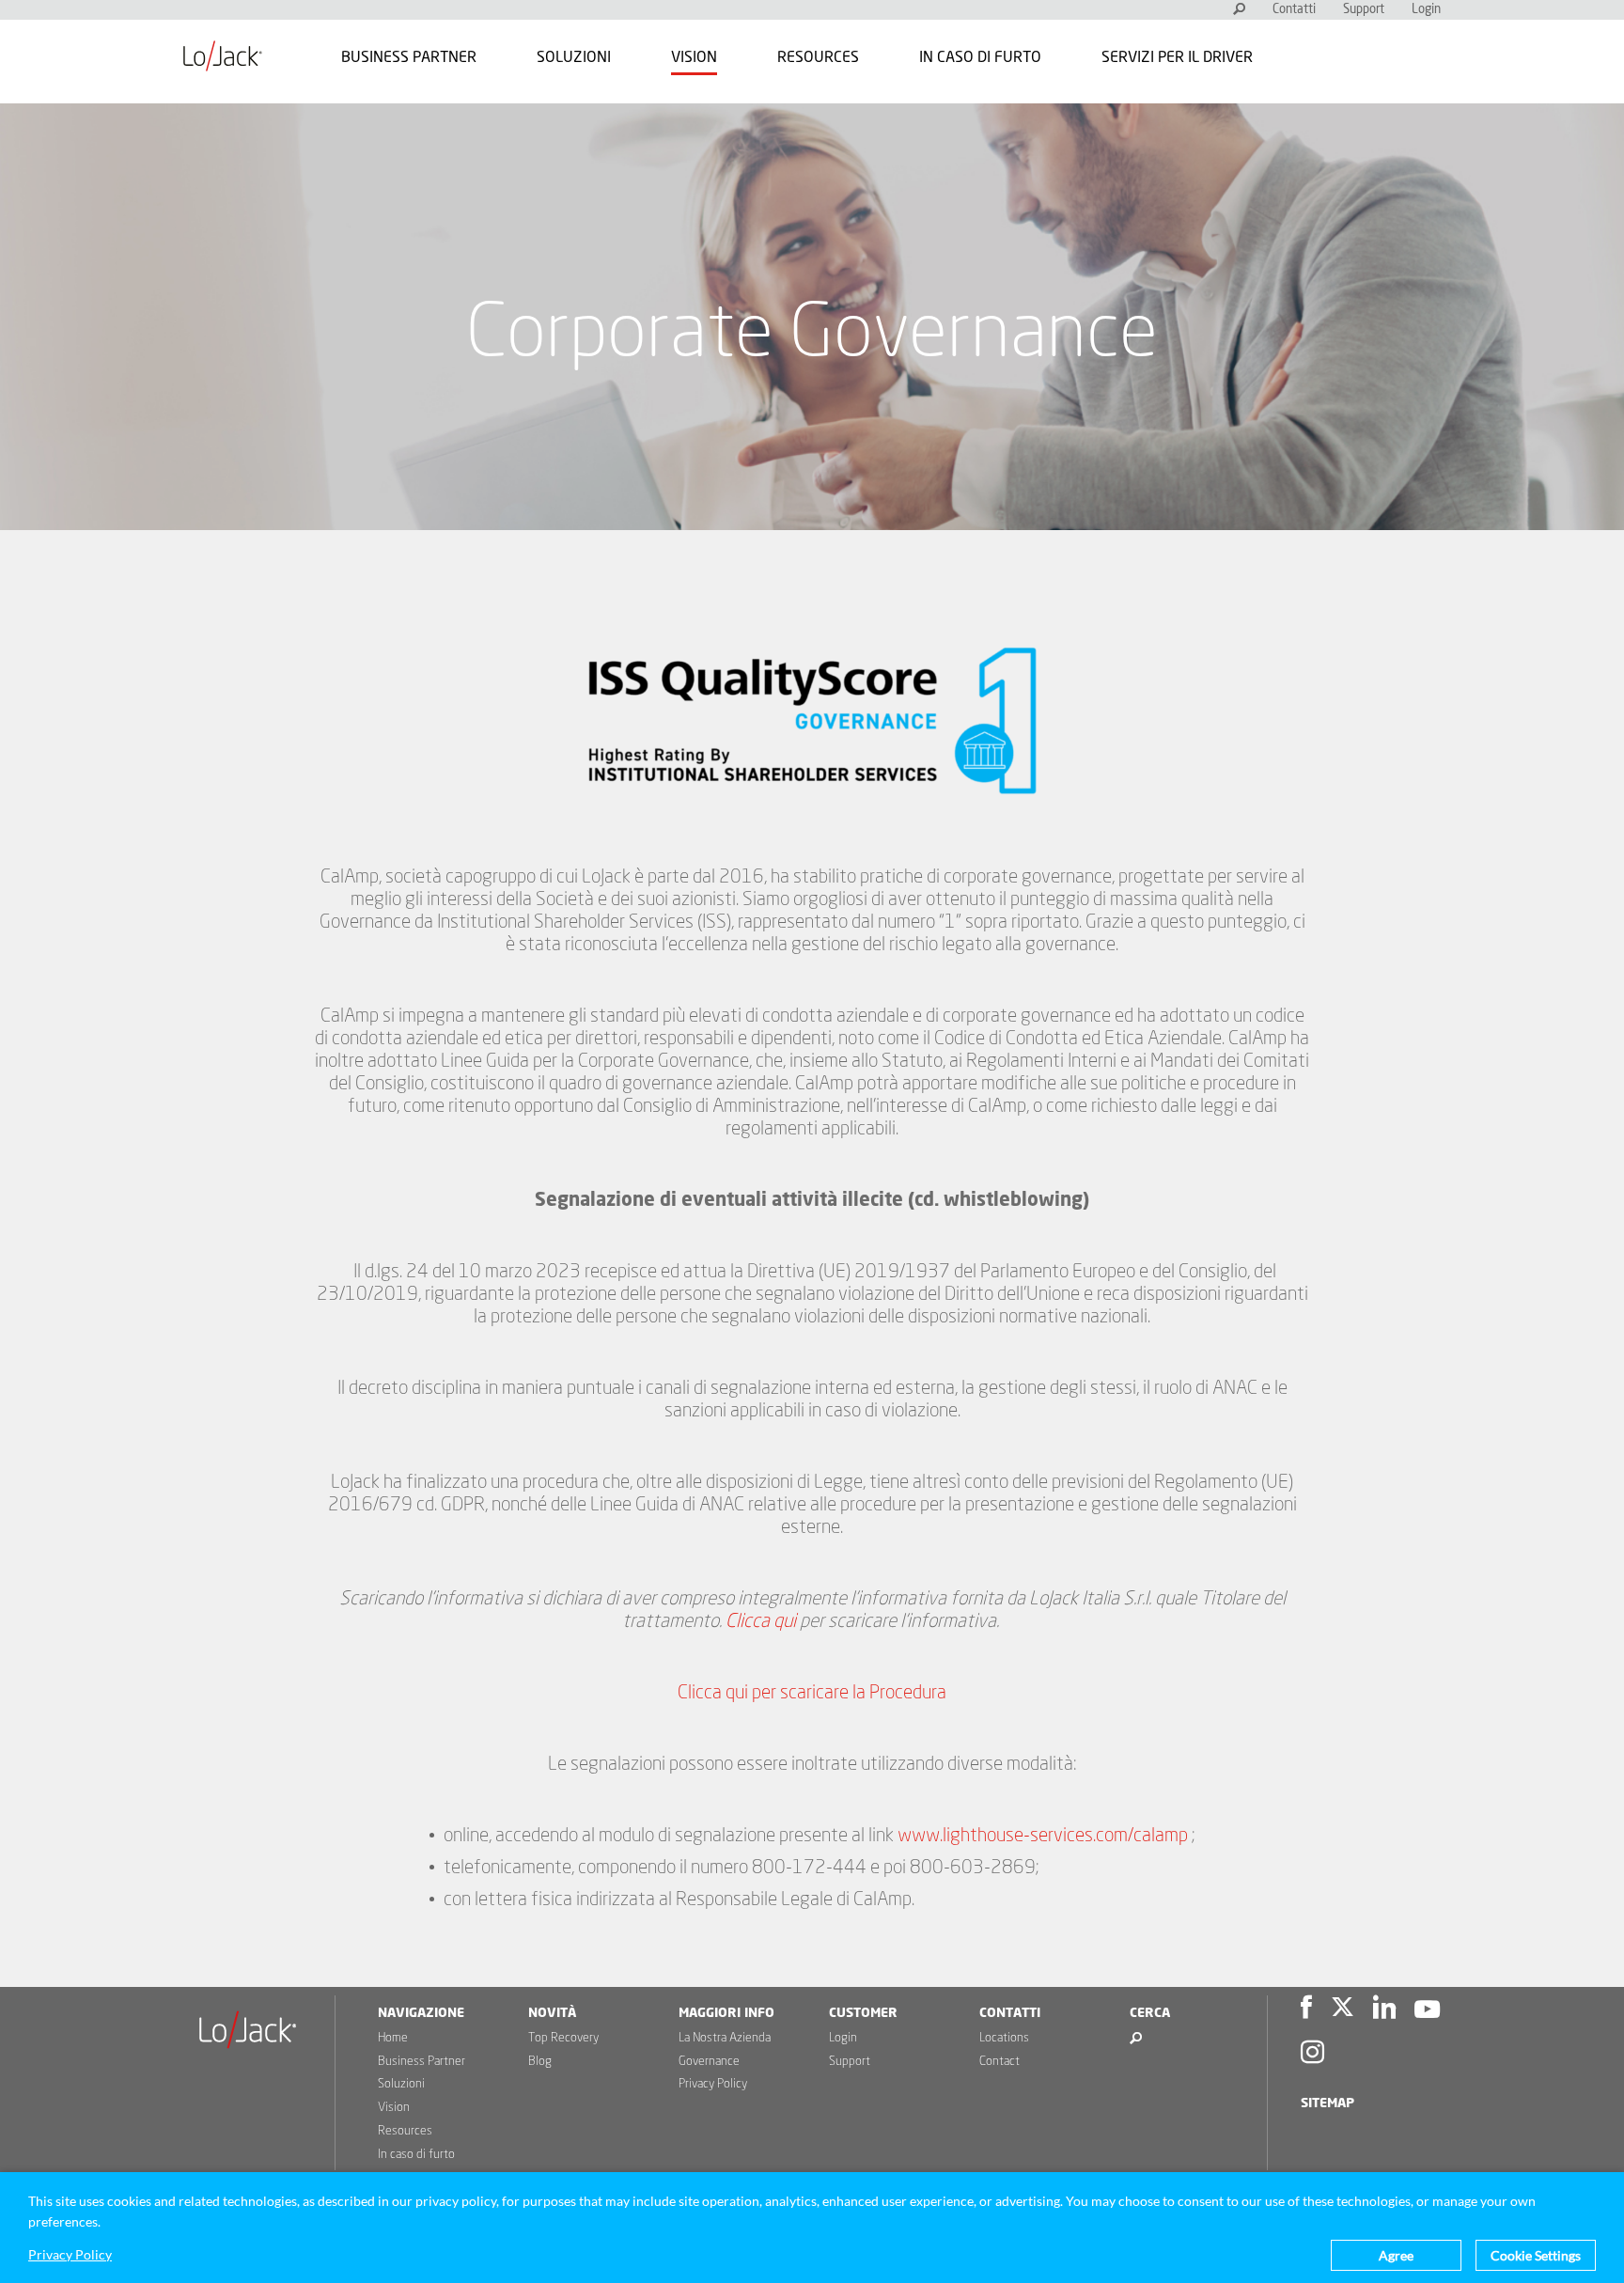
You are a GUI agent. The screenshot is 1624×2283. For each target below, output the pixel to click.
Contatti (1294, 10)
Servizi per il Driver (1177, 57)
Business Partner (409, 57)
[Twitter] (1343, 2010)
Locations (1004, 2038)
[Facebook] (1306, 2010)
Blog (540, 2062)
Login (1426, 10)
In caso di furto (980, 57)
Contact (999, 2062)
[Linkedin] (1384, 2010)
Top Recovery (563, 2038)
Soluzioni (574, 57)
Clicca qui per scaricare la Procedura (812, 1693)
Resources (818, 57)
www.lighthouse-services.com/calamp (1043, 1836)
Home (393, 2038)
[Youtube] (1427, 2010)
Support (1364, 10)
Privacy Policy (713, 2084)
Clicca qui (761, 1621)
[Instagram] (1312, 2055)
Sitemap (1327, 2103)
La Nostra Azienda (725, 2038)
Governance (709, 2062)
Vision (694, 57)
